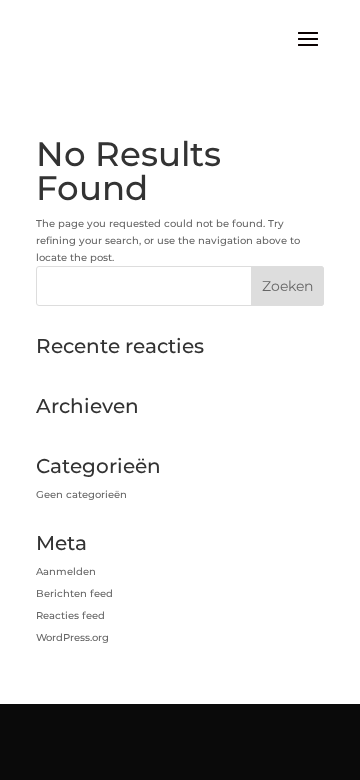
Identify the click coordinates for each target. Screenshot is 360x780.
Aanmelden (66, 571)
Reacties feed (70, 615)
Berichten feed (74, 593)
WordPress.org (72, 637)
